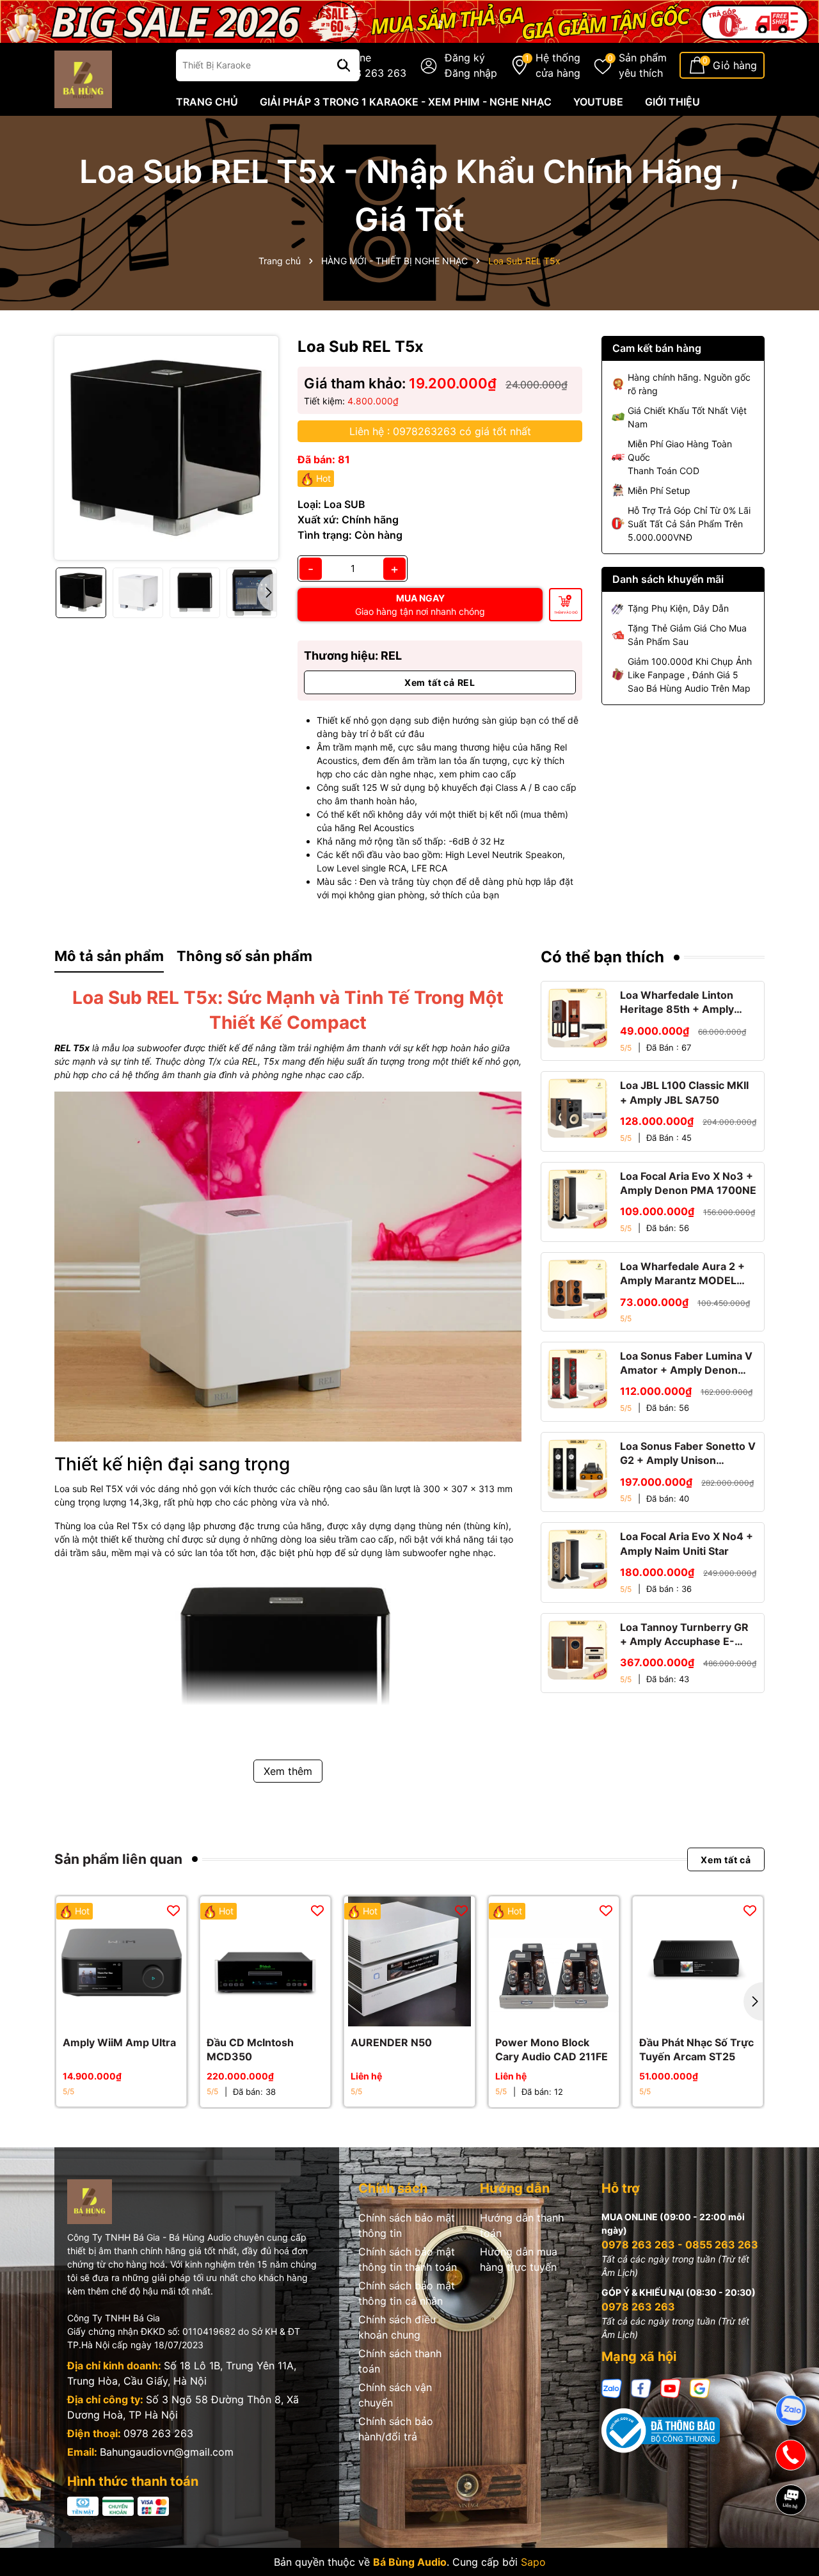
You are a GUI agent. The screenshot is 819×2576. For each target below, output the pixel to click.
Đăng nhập (471, 73)
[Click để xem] (166, 448)
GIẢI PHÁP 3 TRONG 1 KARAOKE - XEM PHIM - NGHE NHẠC (406, 102)
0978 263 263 (158, 2433)
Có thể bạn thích (602, 957)
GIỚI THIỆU (672, 102)
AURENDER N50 (391, 2042)
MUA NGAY (420, 605)
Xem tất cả (726, 1859)
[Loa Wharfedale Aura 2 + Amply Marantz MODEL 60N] (577, 1289)
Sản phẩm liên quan (118, 1859)
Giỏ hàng (735, 65)
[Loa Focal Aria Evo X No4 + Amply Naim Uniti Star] (577, 1559)
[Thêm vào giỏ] (107, 2014)
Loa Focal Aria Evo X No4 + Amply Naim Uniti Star (687, 1543)
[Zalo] (612, 2388)
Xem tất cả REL (440, 682)
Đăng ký (465, 58)
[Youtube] (671, 2388)
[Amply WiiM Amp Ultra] (121, 1961)
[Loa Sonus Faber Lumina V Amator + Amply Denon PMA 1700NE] (577, 1379)
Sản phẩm (643, 65)
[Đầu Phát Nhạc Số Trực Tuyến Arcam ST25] (698, 1961)
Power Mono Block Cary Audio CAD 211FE (552, 2049)
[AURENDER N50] (409, 1961)
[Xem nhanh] (136, 2014)
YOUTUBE (598, 102)
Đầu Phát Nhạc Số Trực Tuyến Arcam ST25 (696, 2049)
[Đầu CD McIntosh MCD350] (265, 1961)
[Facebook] (641, 2388)
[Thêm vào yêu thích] (173, 1910)
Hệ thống (558, 65)
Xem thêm (288, 1771)
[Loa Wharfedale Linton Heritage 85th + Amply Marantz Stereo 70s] (577, 1018)
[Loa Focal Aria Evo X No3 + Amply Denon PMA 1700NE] (577, 1199)
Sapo (533, 2562)
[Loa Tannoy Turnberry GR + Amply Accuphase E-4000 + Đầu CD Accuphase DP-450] (577, 1650)
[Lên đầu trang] (791, 2544)
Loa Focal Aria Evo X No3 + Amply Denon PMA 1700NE (688, 1183)
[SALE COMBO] (409, 20)
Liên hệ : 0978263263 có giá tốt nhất (440, 431)
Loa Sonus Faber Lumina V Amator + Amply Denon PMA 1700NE (686, 1364)
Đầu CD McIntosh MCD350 (250, 2049)
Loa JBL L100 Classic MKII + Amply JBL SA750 (684, 1092)
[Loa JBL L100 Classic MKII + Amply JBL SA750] (577, 1108)
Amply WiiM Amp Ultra (119, 2042)
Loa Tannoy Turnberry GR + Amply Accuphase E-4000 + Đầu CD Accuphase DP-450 (688, 1635)
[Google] (700, 2388)
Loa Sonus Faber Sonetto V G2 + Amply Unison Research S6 (688, 1454)
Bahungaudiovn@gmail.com (167, 2452)
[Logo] (83, 78)
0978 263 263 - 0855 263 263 (680, 2245)
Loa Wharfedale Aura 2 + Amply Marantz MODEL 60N (682, 1274)
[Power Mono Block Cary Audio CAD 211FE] (554, 1961)
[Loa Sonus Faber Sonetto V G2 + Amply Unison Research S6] (577, 1469)
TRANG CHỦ (207, 102)
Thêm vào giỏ (566, 612)
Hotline (371, 65)
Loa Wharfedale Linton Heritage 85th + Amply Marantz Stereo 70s (677, 1003)
